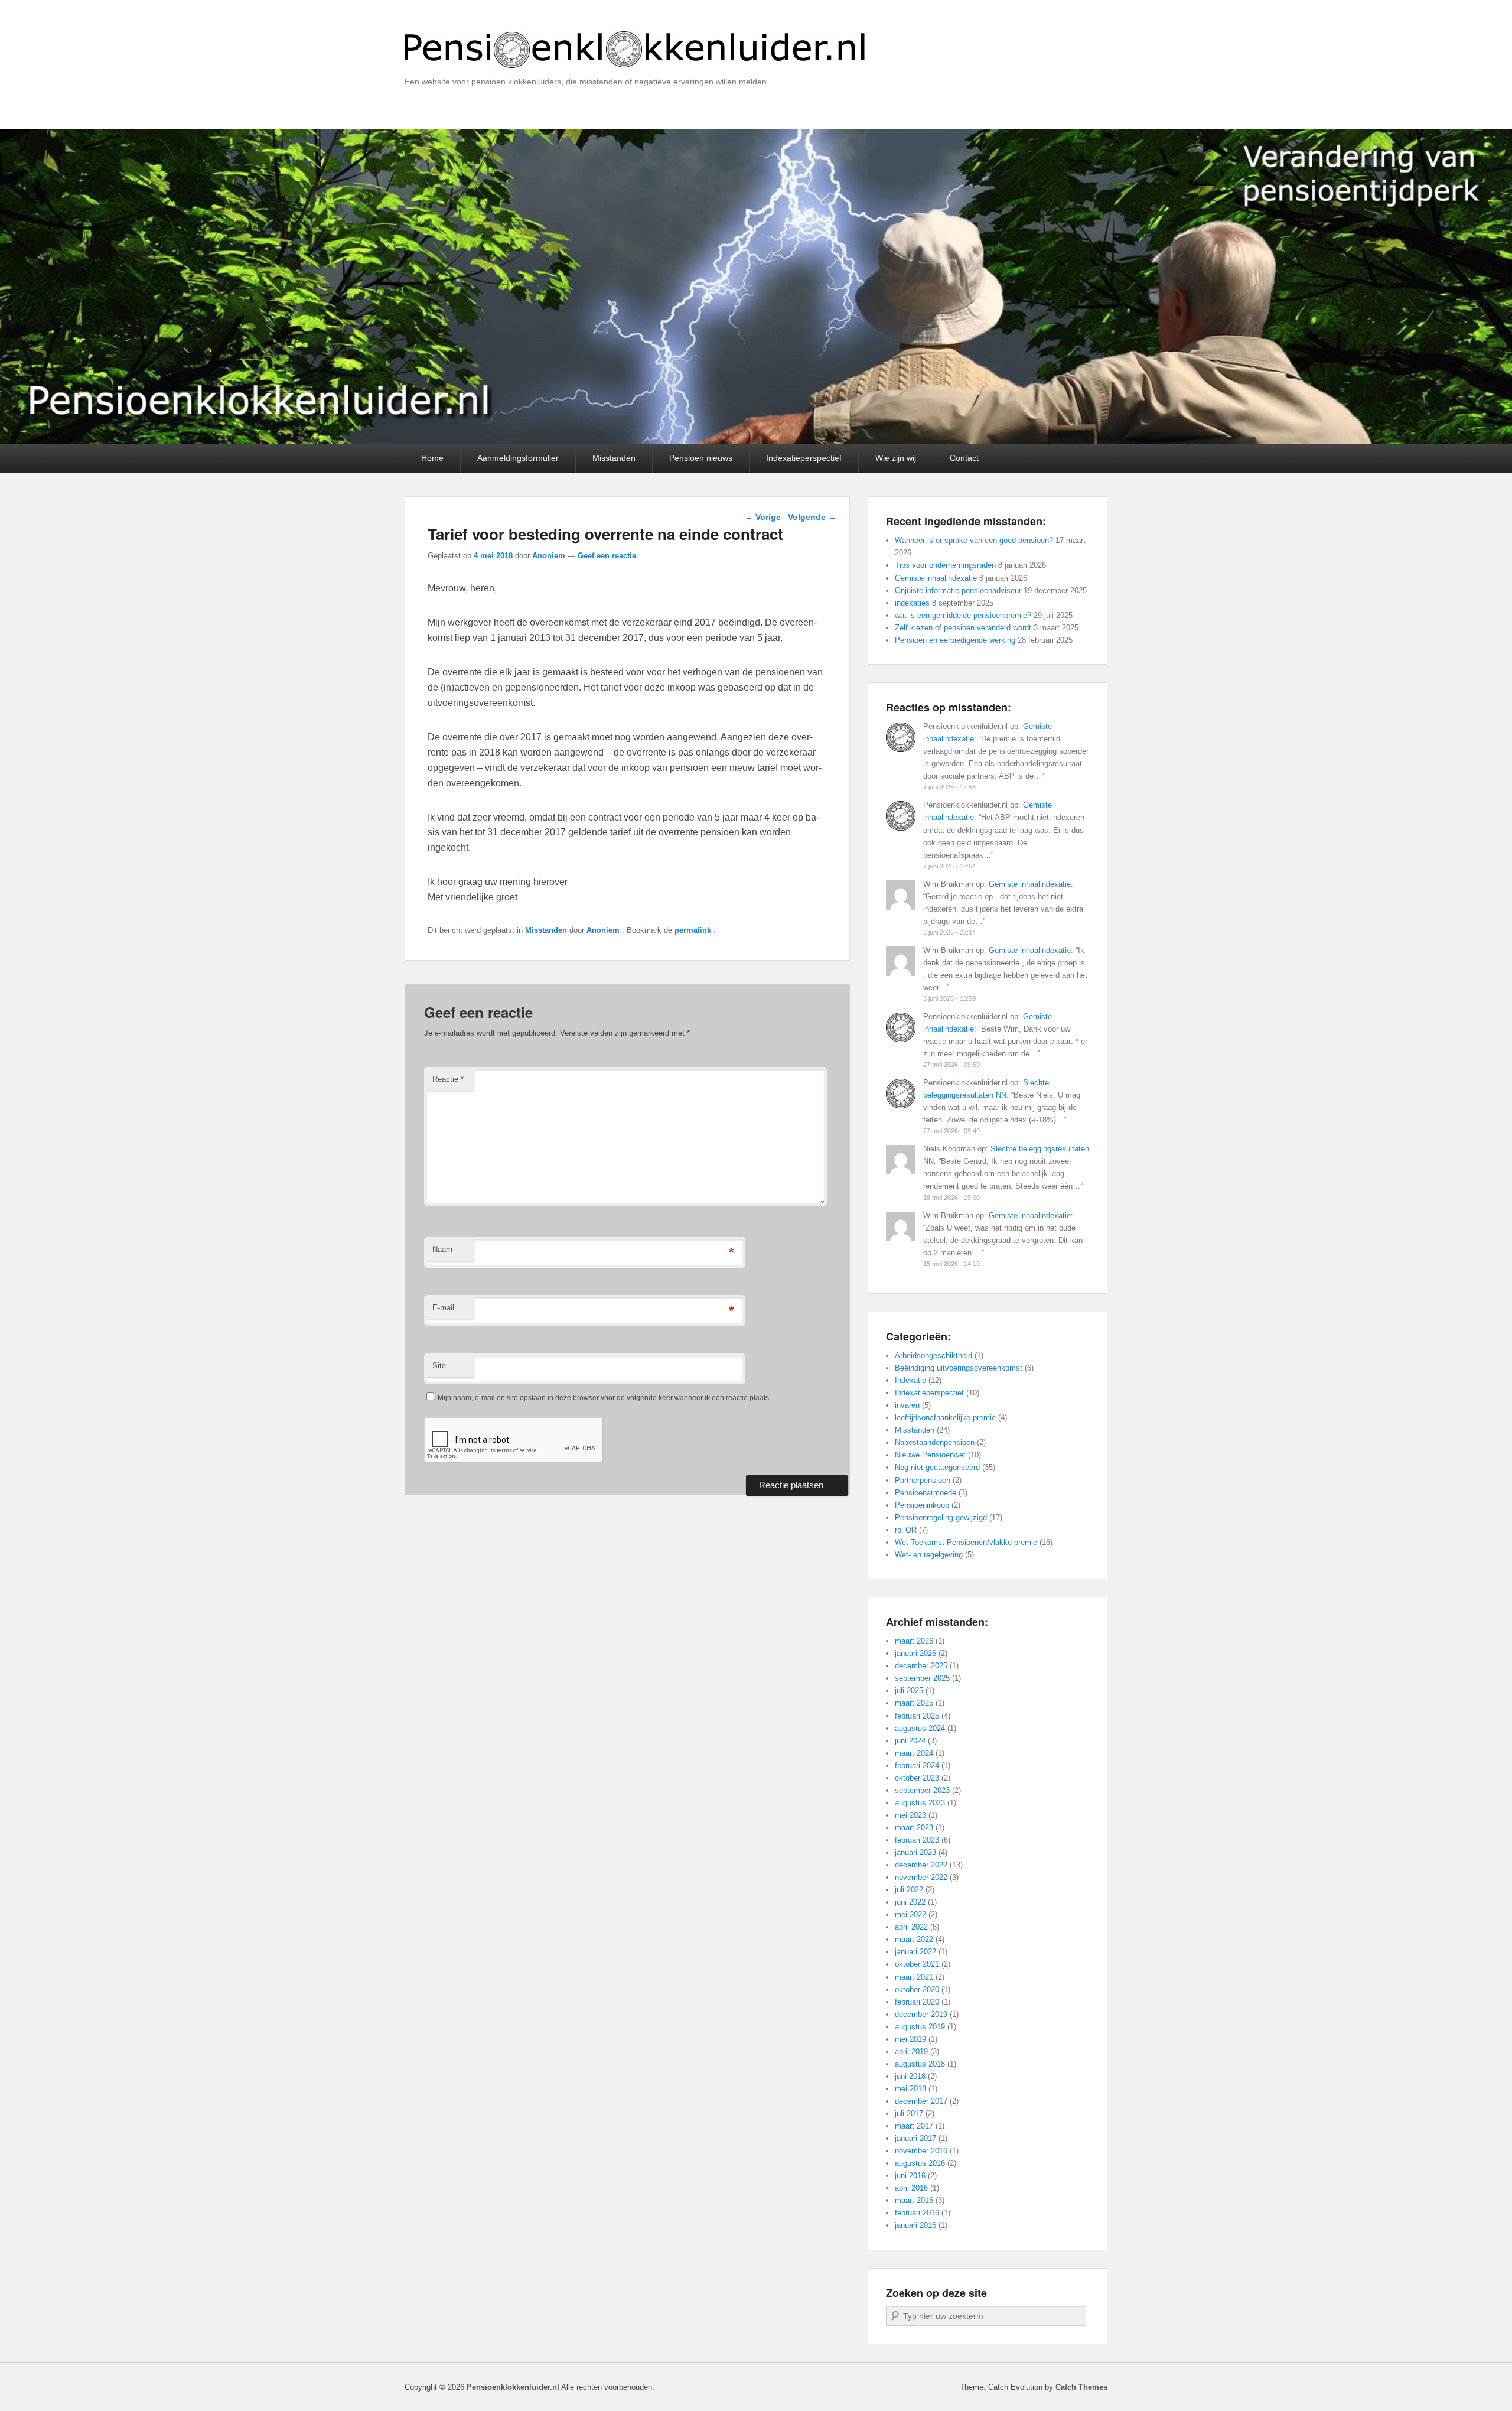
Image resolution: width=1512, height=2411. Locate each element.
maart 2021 (914, 1977)
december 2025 (921, 1666)
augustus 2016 (920, 2163)
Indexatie (910, 1380)
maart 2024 (914, 1753)
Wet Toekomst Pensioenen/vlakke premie (966, 1542)
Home (432, 458)
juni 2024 (910, 1741)
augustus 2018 (920, 2064)
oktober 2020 (917, 1989)
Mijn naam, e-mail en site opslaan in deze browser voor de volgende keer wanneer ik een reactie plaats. (604, 1398)
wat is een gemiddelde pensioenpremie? (963, 615)
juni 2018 (910, 2076)
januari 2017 (915, 2138)
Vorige (763, 517)
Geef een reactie (607, 556)
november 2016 (921, 2151)
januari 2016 (915, 2225)
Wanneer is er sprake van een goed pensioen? (974, 540)
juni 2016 (910, 2176)
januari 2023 (915, 1852)
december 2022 (921, 1865)
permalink (694, 930)
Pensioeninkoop (922, 1505)
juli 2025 (909, 1691)
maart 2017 (914, 2126)
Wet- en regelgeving (929, 1555)
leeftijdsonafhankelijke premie (945, 1418)
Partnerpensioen (923, 1480)
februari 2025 (917, 1716)
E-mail (443, 1308)
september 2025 (922, 1678)
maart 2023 (914, 1828)
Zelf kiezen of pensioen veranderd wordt (963, 628)
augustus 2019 (920, 2027)
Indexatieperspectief (804, 458)
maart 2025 (914, 1703)
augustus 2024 (920, 1728)
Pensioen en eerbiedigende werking (955, 640)
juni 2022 (910, 1902)
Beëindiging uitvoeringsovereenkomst (959, 1368)
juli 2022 (909, 1890)
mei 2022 (910, 1914)
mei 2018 (910, 2089)
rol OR (906, 1530)
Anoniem (549, 556)
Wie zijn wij (896, 458)
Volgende (812, 517)
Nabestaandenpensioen (935, 1442)
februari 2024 (917, 1766)
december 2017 (921, 2101)
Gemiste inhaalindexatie (936, 578)
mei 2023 (910, 1815)
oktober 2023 (917, 1778)
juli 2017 (909, 2114)
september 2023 (922, 1790)
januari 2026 (915, 1653)
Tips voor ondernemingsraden (945, 565)
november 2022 (921, 1877)
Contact (964, 458)
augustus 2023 (920, 1803)
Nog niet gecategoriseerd (937, 1467)
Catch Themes (1081, 2387)
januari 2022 (915, 1952)
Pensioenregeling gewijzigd (941, 1517)
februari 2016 (917, 2213)
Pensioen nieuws (701, 458)
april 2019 (911, 2052)
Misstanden (614, 458)
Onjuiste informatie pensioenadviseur (958, 590)
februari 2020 (917, 2002)
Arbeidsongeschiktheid (933, 1356)
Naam (442, 1249)
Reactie (448, 1079)
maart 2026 (914, 1641)
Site (439, 1366)
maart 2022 (914, 1939)
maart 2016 (914, 2200)
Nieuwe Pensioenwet (930, 1455)
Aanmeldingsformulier (518, 458)
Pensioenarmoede (926, 1493)
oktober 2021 (917, 1964)
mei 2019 (910, 2039)
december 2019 (921, 2014)
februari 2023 (917, 1840)
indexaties (912, 603)
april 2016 (911, 2188)
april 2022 (911, 1927)
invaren (907, 1405)
